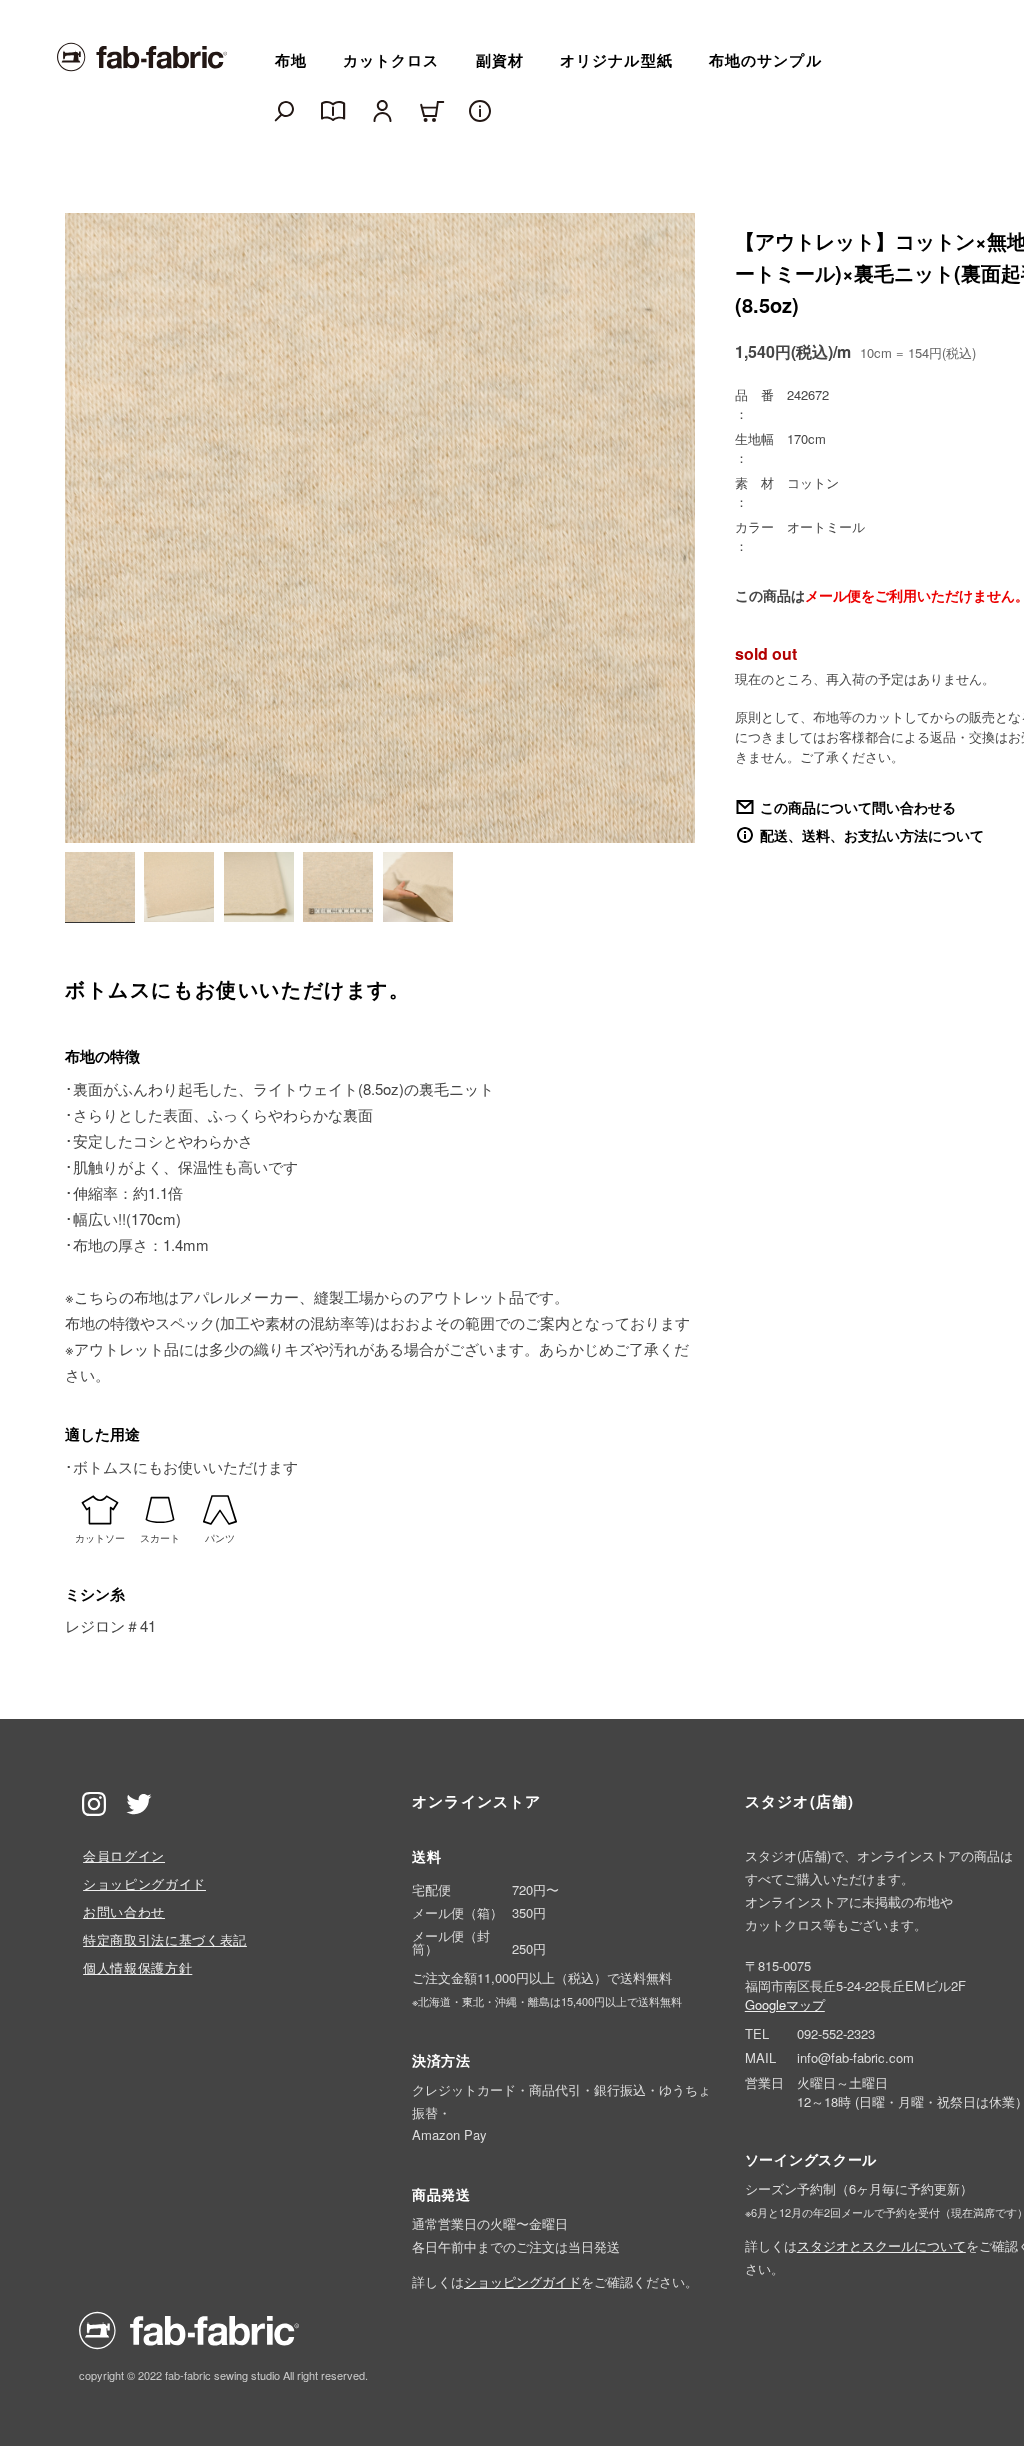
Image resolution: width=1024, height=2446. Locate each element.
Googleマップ (785, 2004)
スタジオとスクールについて (881, 2245)
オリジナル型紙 (616, 60)
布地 (291, 60)
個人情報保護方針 (137, 1967)
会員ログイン (124, 1855)
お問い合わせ (124, 1911)
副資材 (500, 60)
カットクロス (391, 60)
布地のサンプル (765, 60)
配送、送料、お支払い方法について (872, 835)
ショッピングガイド (144, 1883)
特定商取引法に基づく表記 (165, 1939)
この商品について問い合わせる (858, 807)
